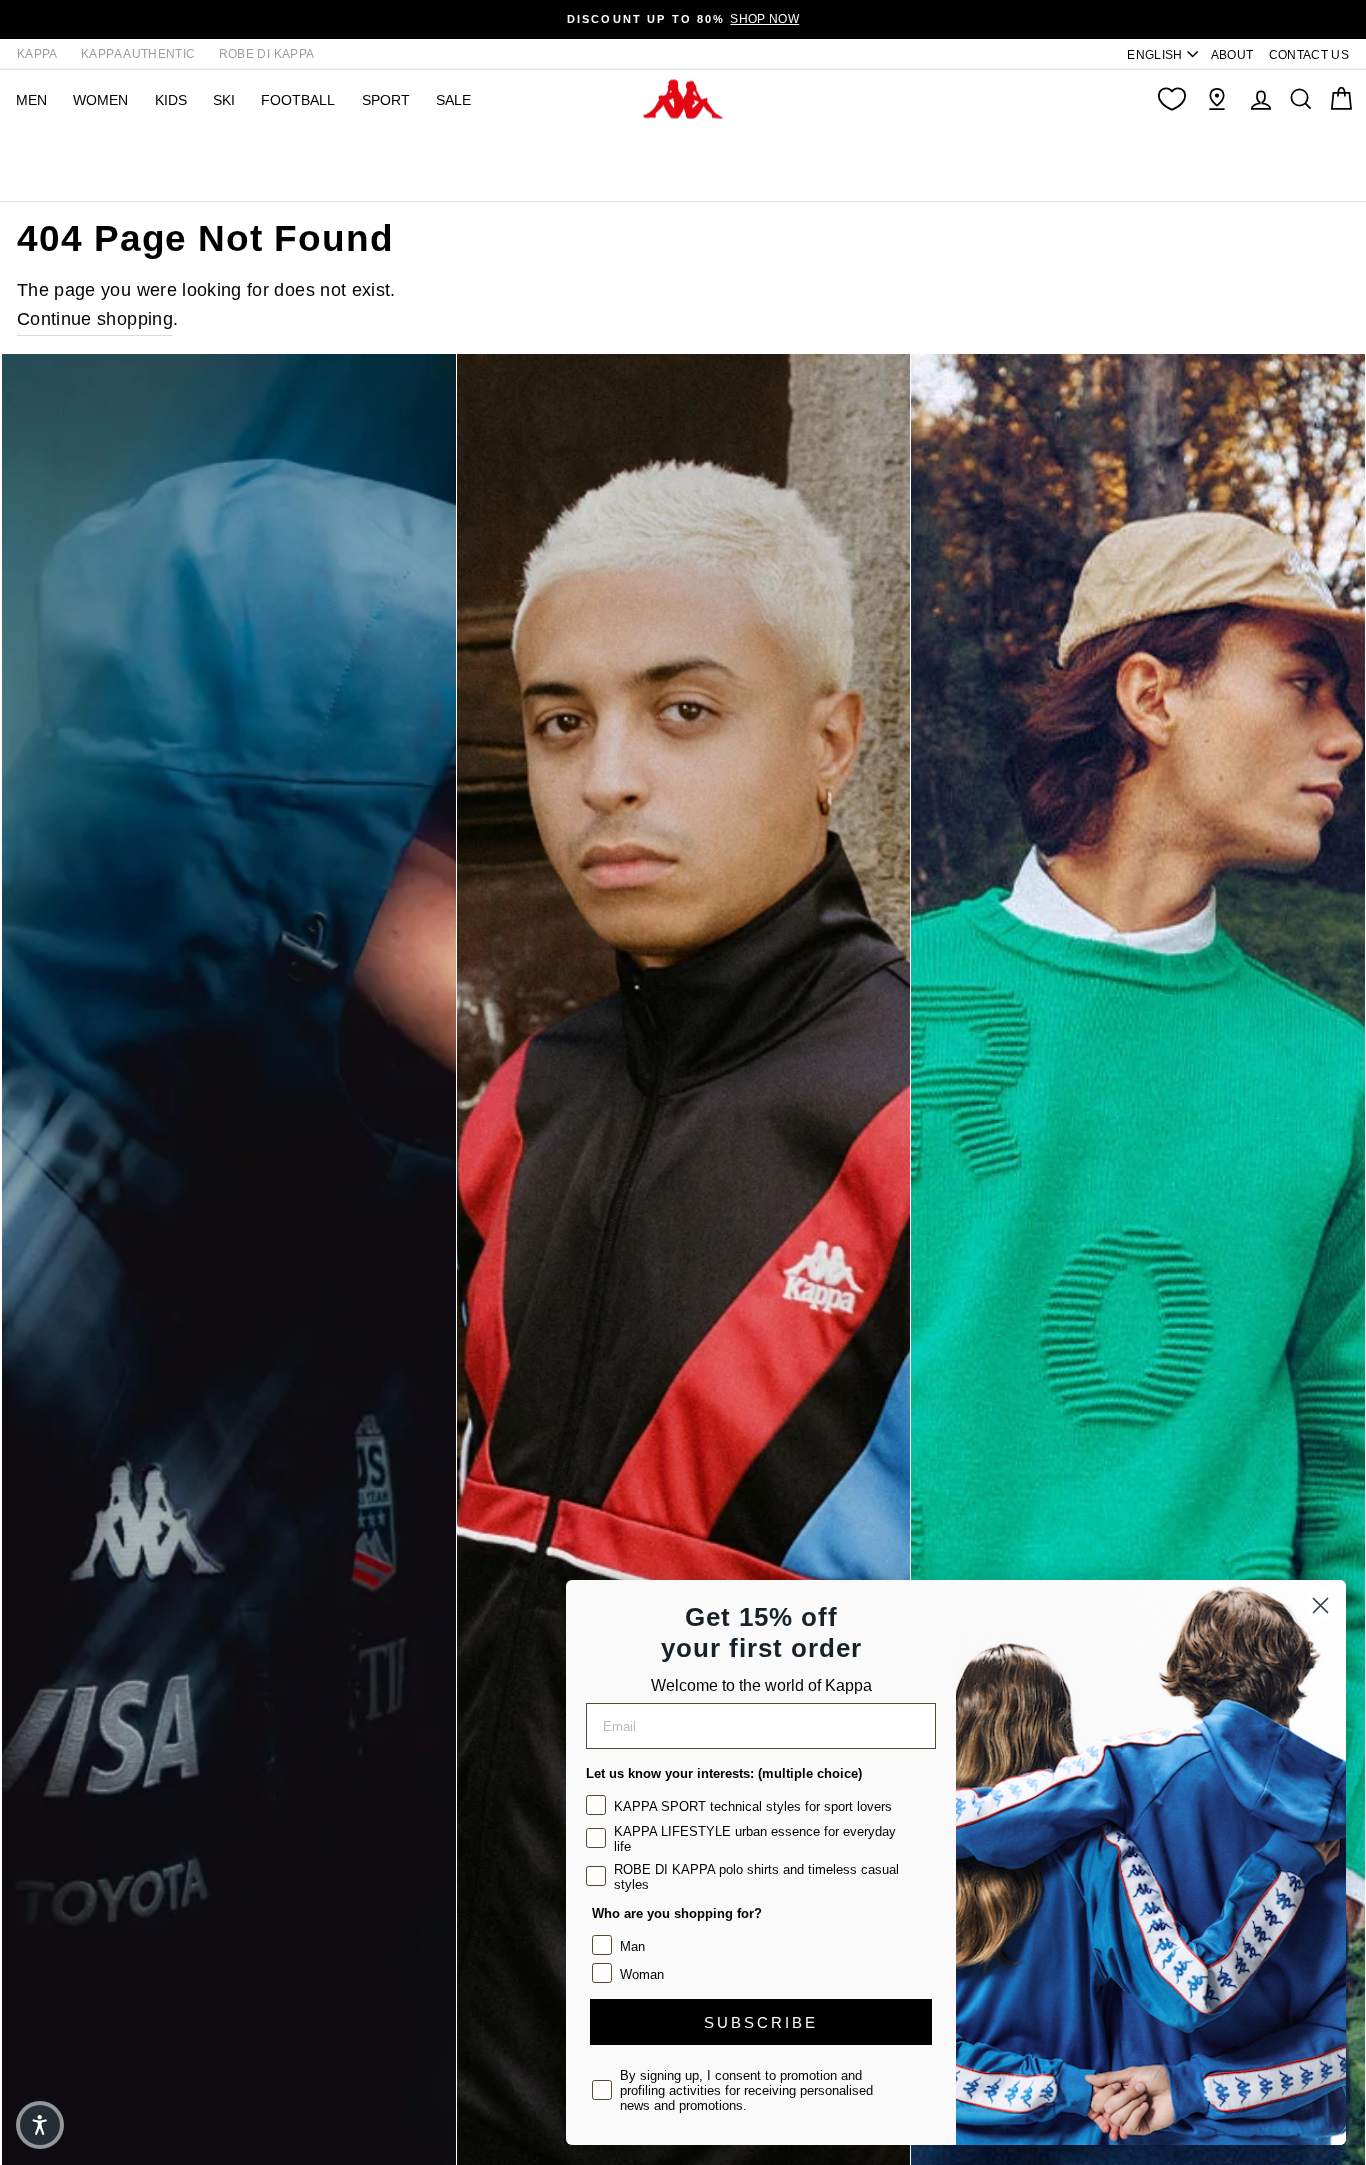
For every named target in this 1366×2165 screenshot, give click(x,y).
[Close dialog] (1320, 1605)
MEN (31, 100)
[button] (40, 2125)
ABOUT (1232, 55)
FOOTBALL (298, 100)
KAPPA (37, 54)
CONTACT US (1309, 55)
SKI (224, 100)
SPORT (386, 100)
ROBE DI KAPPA (267, 54)
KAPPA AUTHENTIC (138, 54)
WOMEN (100, 100)
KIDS (171, 100)
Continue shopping (95, 319)
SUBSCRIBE (761, 2022)
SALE (453, 100)
